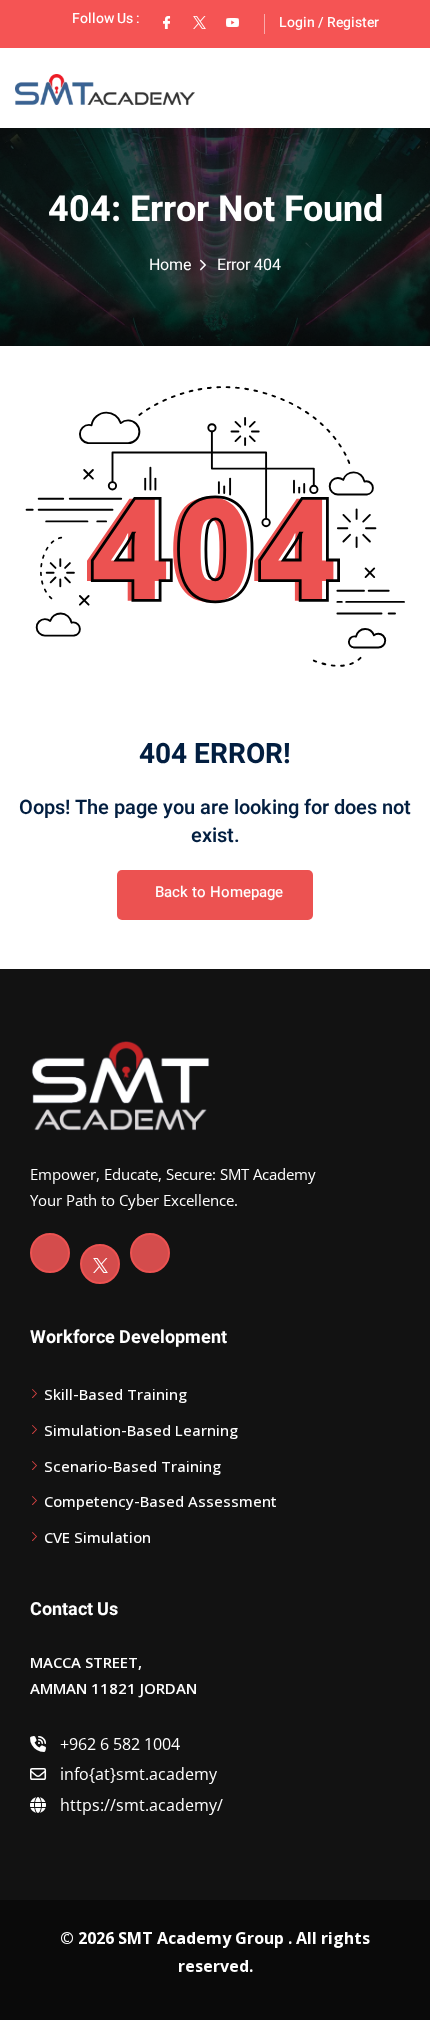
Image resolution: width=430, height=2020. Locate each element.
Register (353, 22)
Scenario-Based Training (132, 1466)
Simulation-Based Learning (141, 1430)
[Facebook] (50, 1253)
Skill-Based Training (115, 1394)
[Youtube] (150, 1253)
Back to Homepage (219, 892)
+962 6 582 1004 (118, 1744)
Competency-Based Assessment (160, 1501)
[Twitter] (100, 1264)
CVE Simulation (97, 1537)
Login (297, 22)
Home (170, 265)
